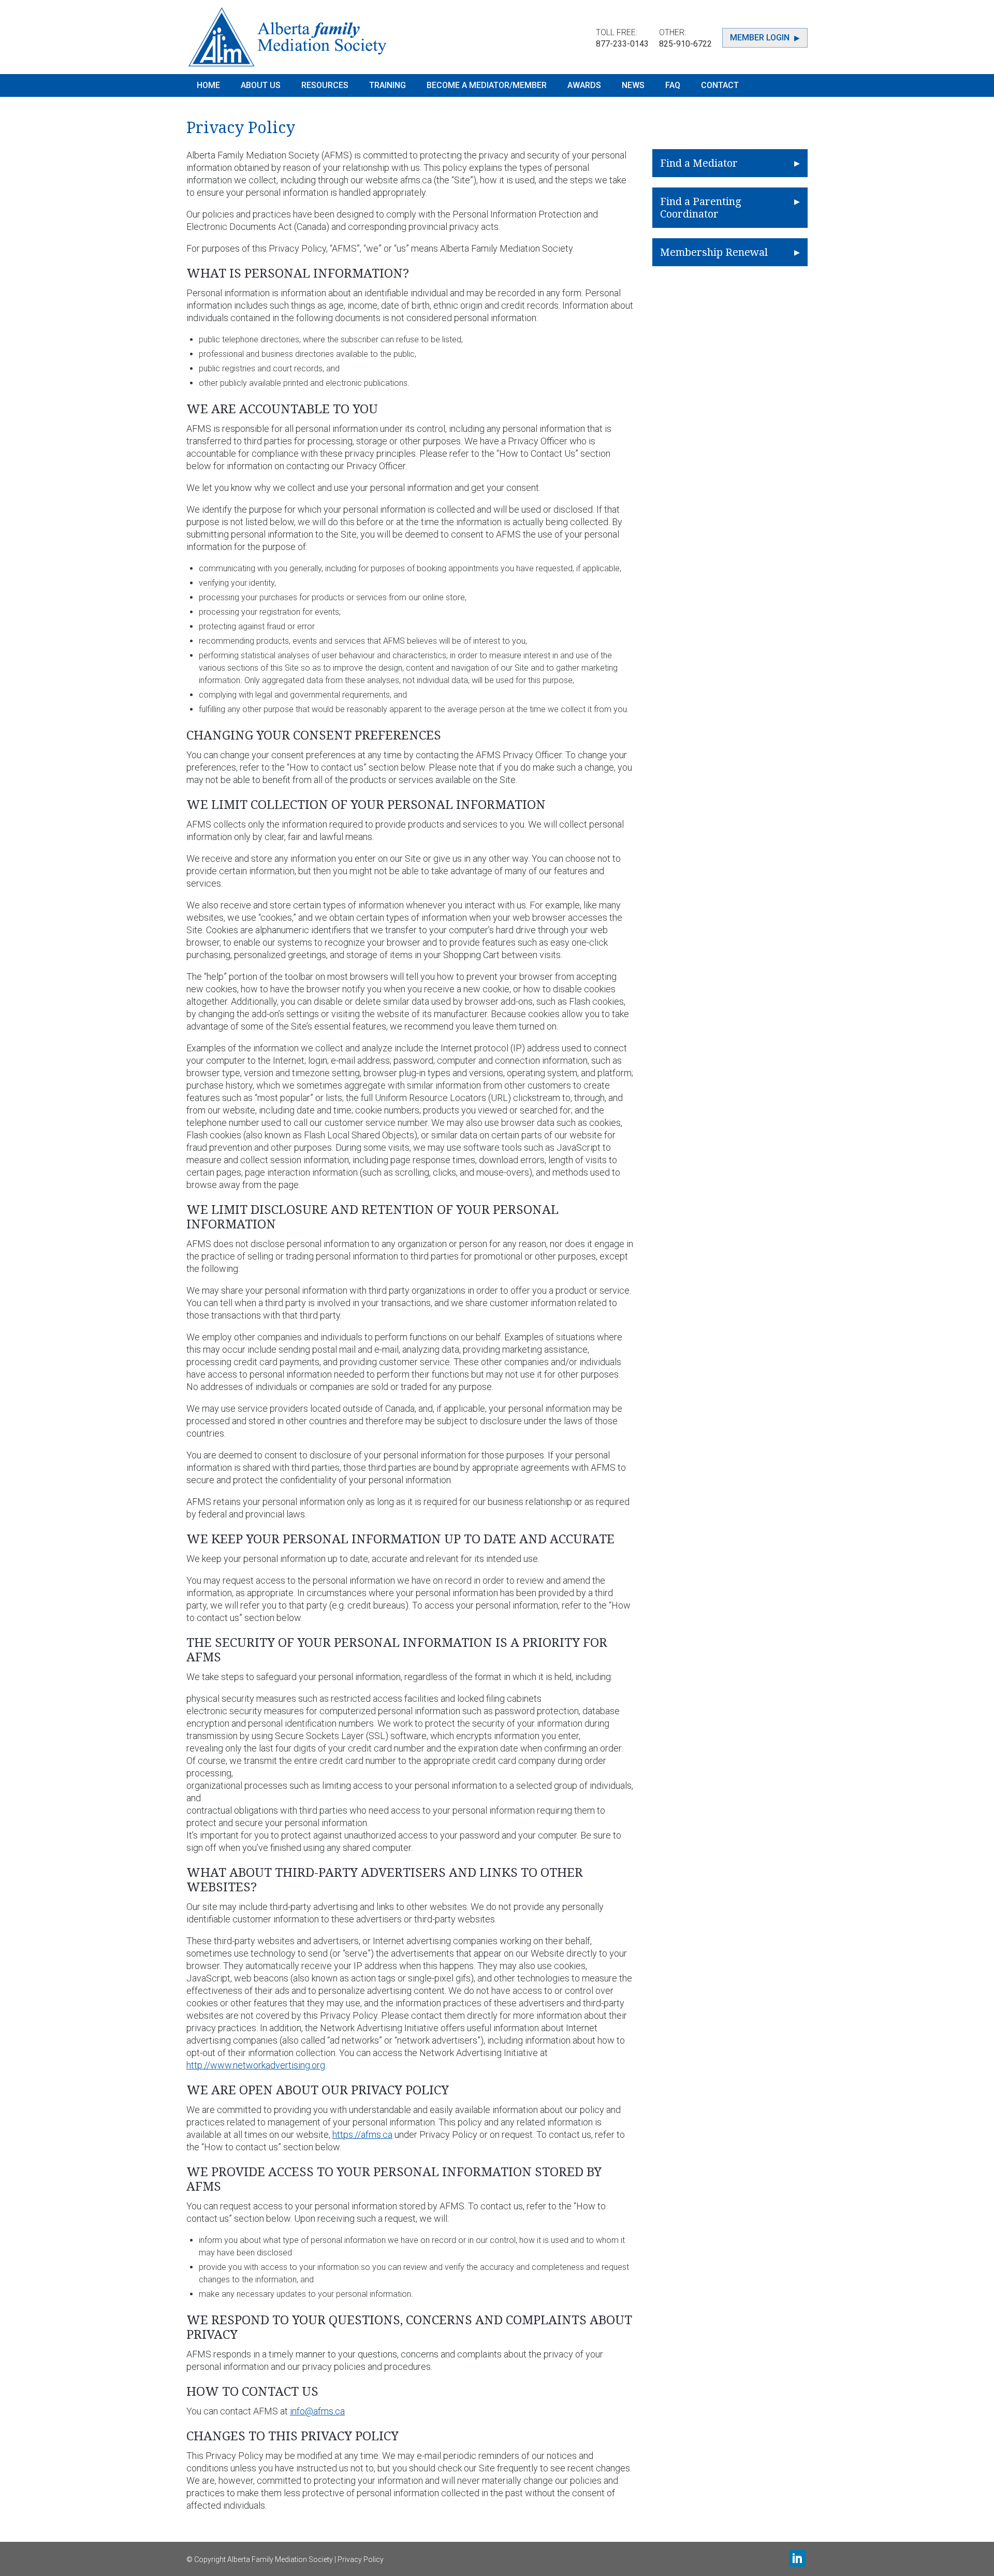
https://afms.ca (362, 2134)
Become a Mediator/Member (487, 85)
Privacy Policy (361, 2559)
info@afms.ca (317, 2411)
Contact (720, 85)
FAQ (673, 85)
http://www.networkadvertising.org (256, 2065)
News (633, 85)
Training (388, 85)
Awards (584, 85)
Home (208, 85)
